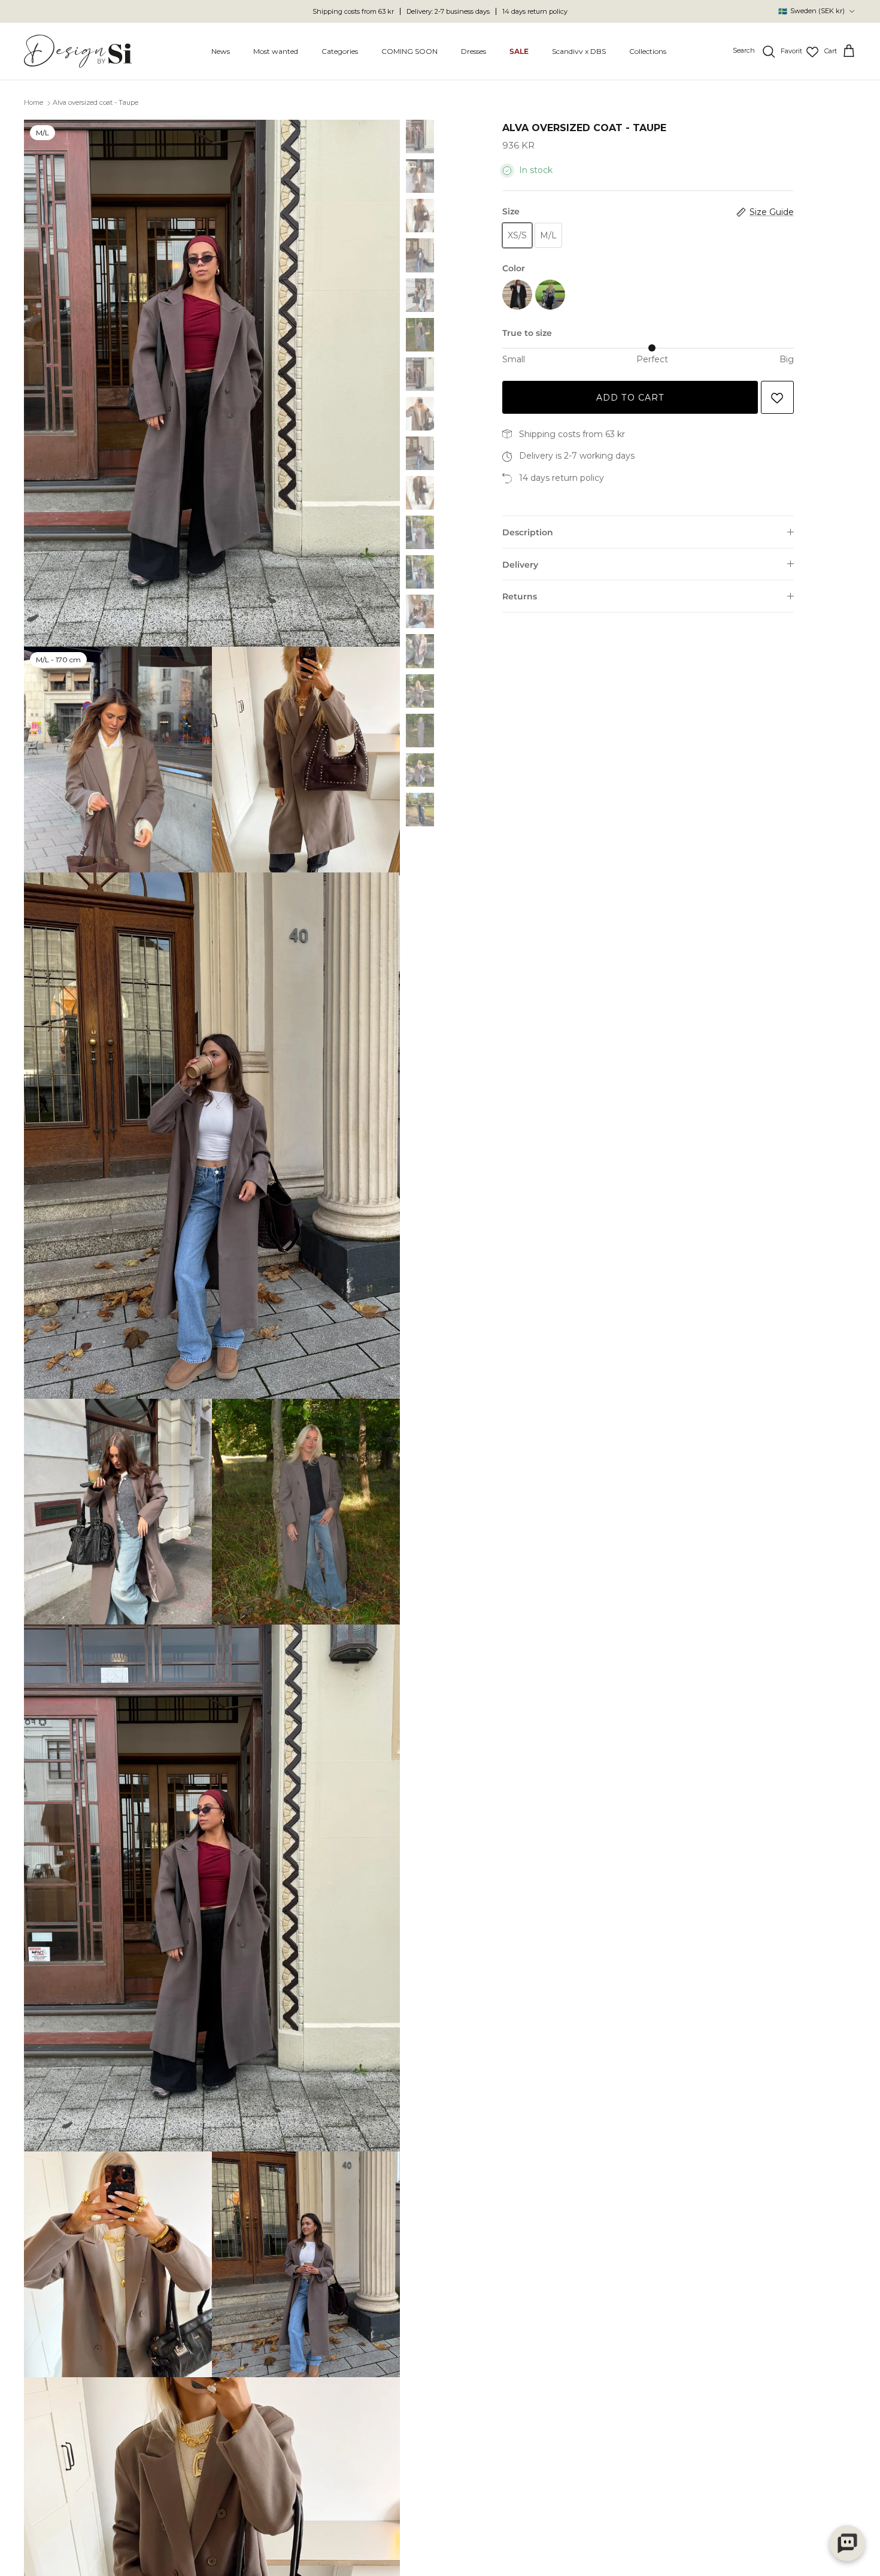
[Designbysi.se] (78, 51)
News (221, 51)
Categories (340, 51)
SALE (519, 51)
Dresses (474, 51)
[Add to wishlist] (777, 397)
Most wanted (276, 51)
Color (514, 268)
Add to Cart (630, 398)
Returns (520, 596)
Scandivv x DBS (579, 51)
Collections (648, 51)
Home (34, 103)
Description (528, 532)
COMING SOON (409, 51)
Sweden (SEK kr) (811, 11)
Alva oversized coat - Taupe (95, 103)
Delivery (520, 565)
